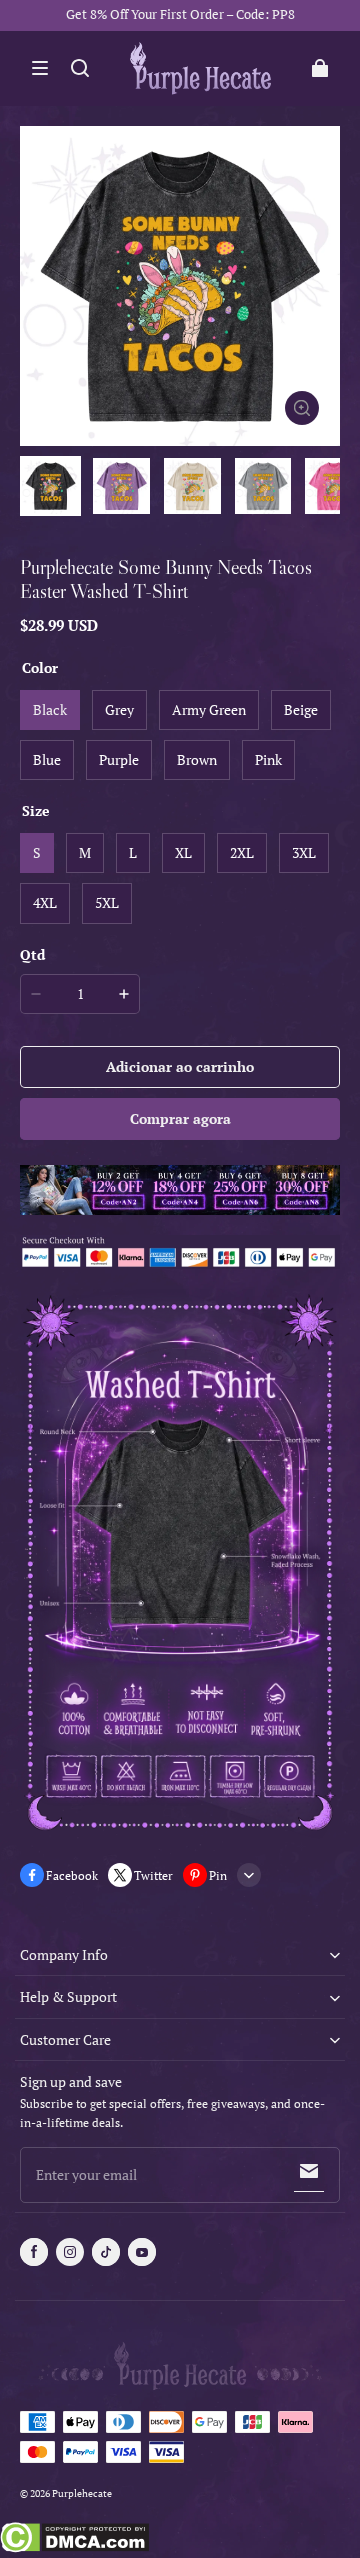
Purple (119, 759)
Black (50, 709)
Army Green (209, 709)
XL (183, 852)
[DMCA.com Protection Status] (74, 2540)
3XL (304, 852)
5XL (107, 902)
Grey (119, 709)
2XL (242, 852)
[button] (40, 68)
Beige (301, 709)
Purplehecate (82, 2493)
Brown (197, 759)
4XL (45, 902)
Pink (268, 759)
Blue (47, 759)
